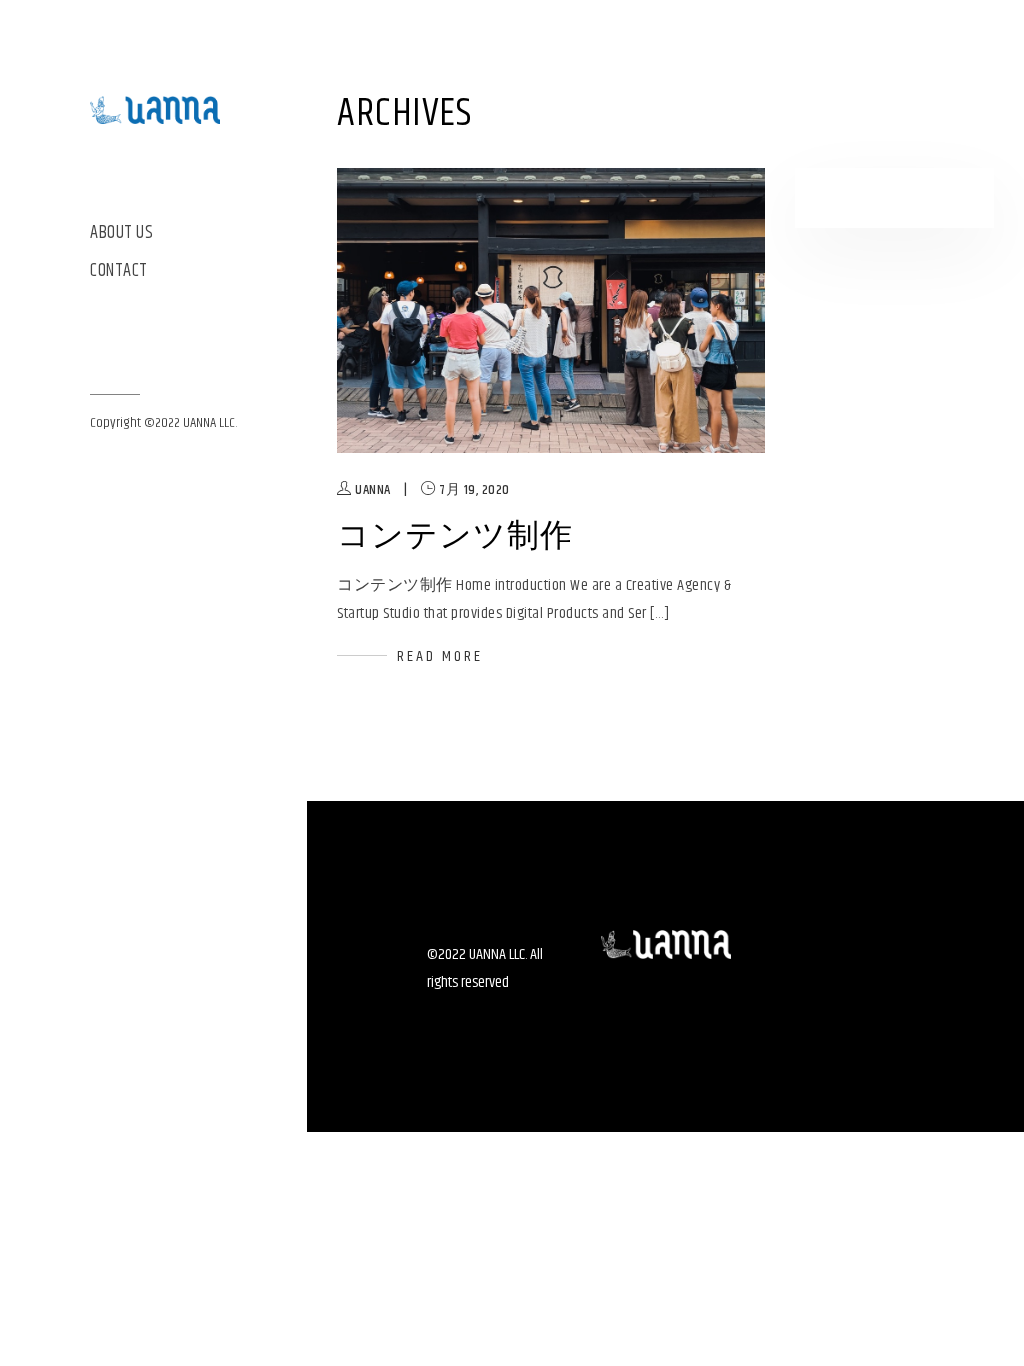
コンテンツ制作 (455, 536)
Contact (119, 271)
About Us (121, 233)
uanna (373, 490)
